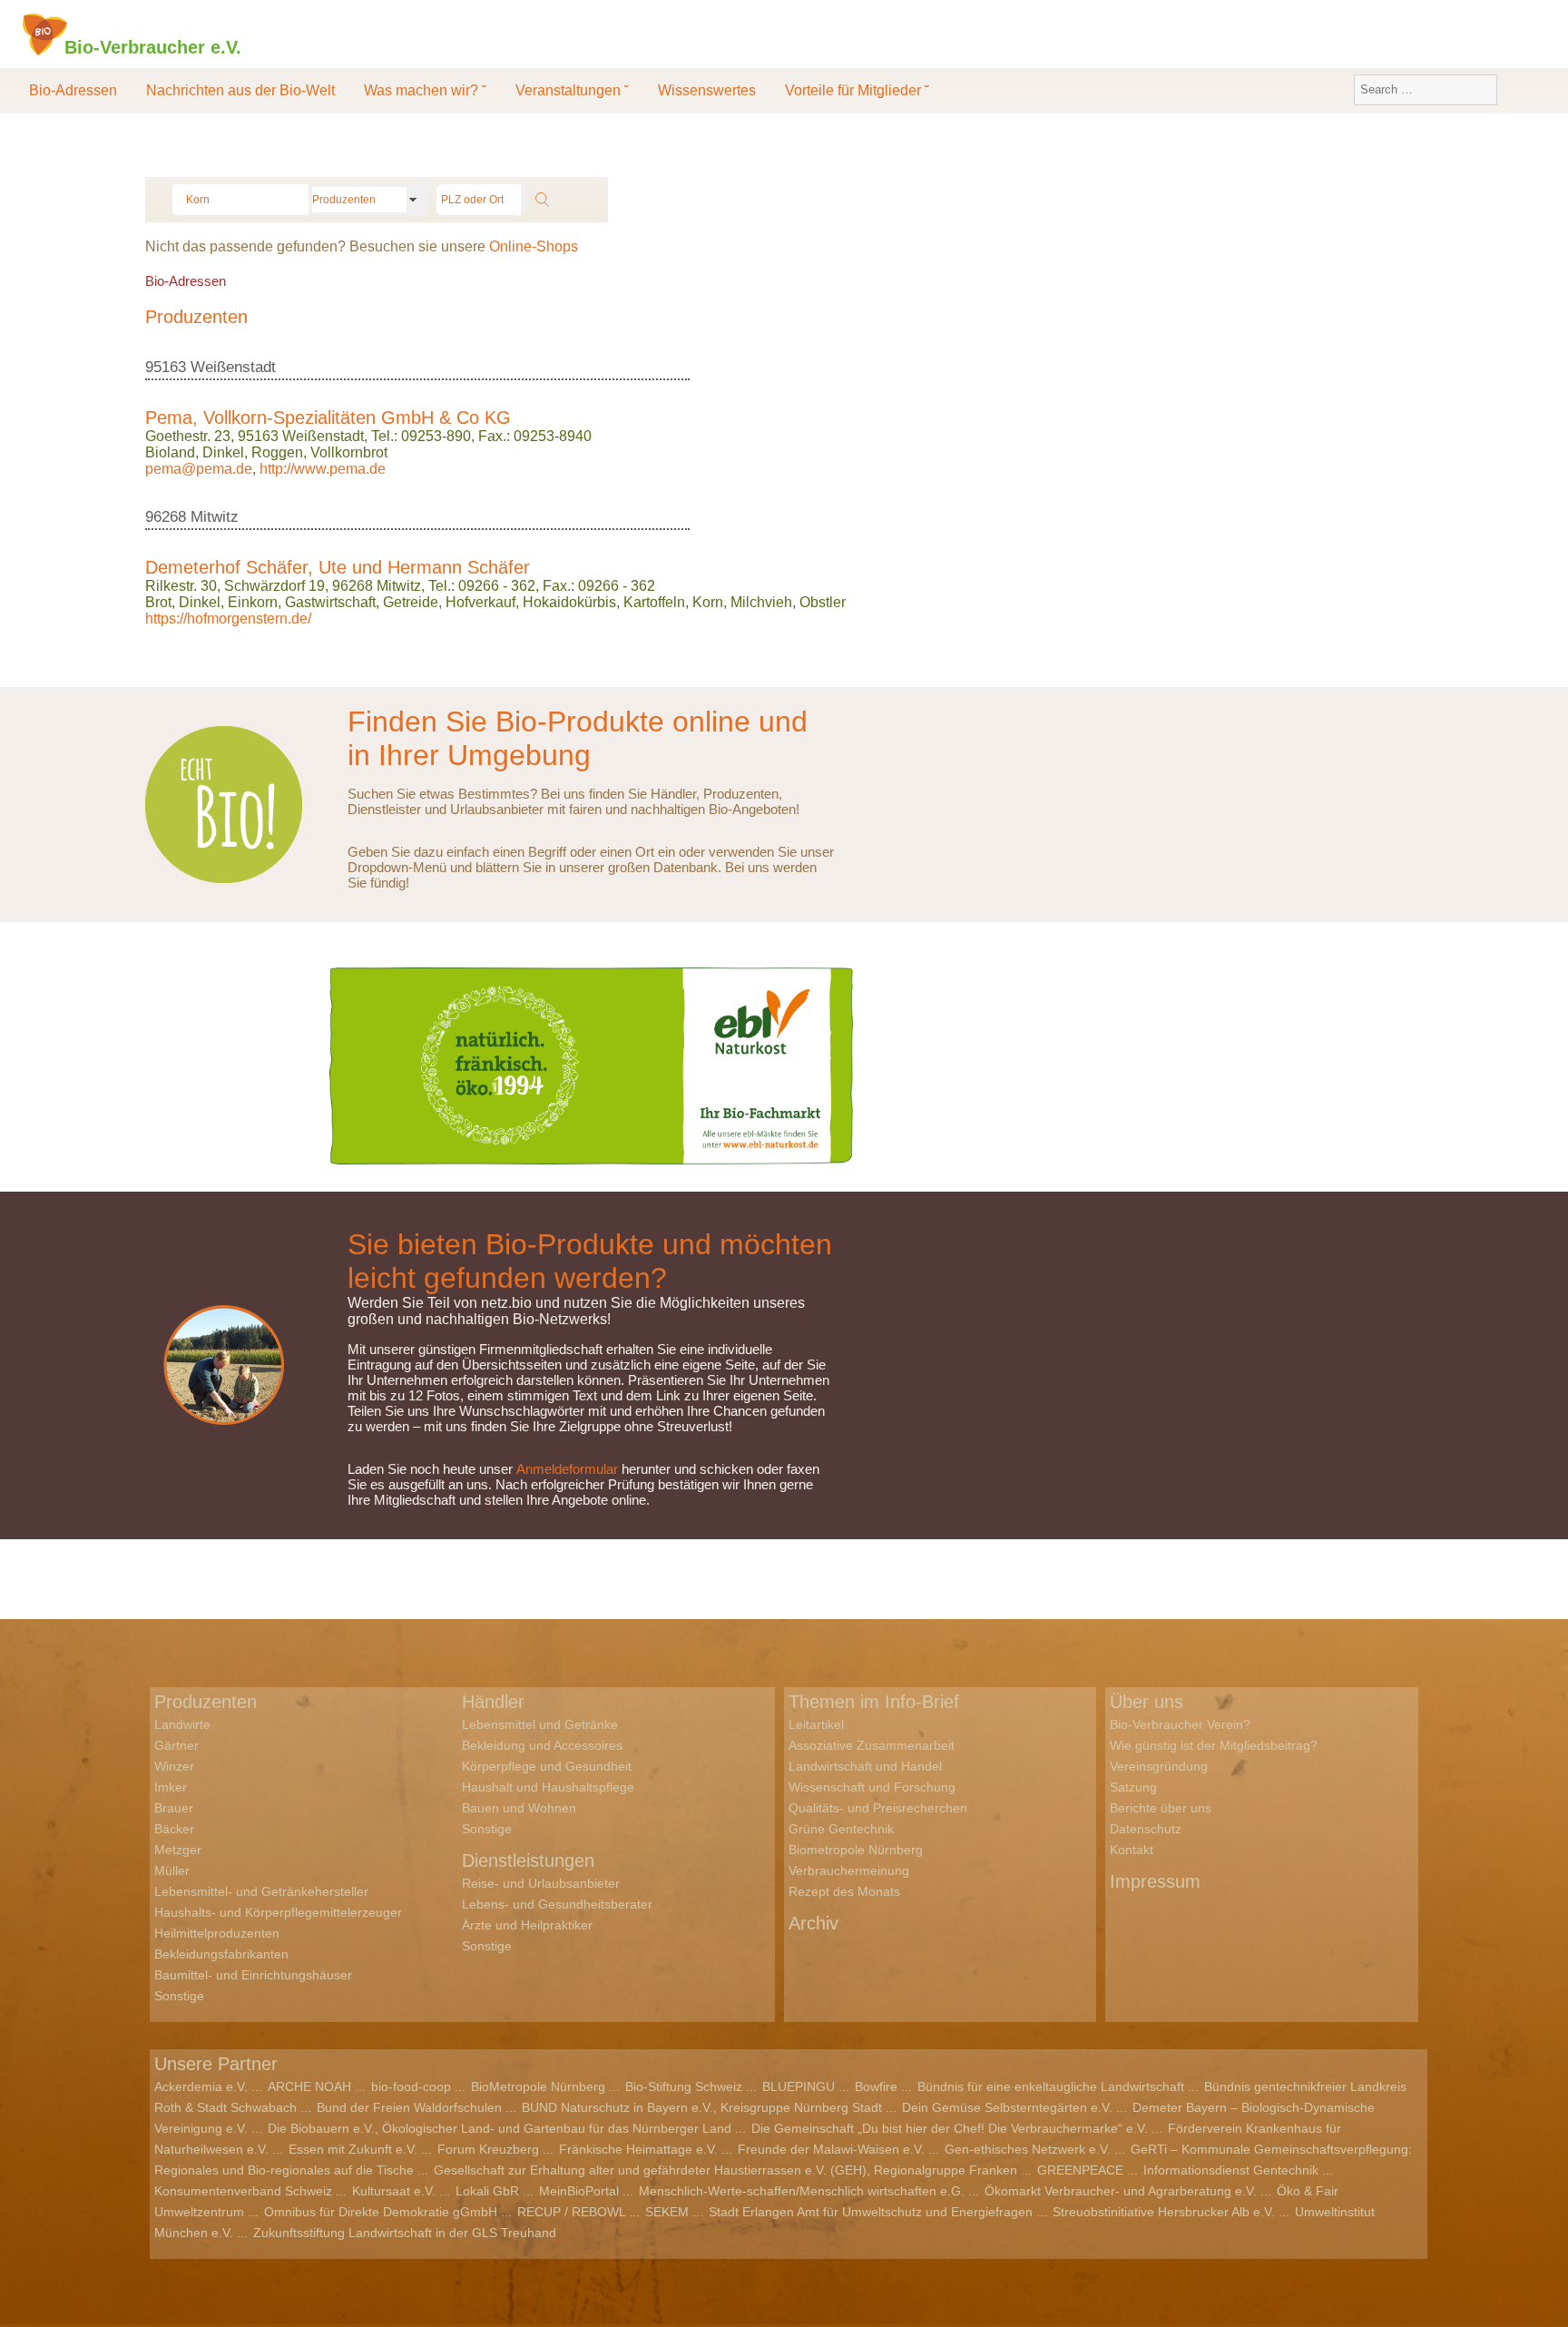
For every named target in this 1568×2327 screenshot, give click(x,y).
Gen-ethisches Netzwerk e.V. (1028, 2149)
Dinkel (223, 452)
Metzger (178, 1850)
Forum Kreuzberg (488, 2149)
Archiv (813, 1923)
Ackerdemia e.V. (201, 2086)
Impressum (1155, 1881)
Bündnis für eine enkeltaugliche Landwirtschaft (1051, 2086)
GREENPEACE (1080, 2170)
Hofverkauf (480, 602)
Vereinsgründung (1159, 1766)
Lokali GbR (487, 2191)
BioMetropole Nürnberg (538, 2086)
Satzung (1133, 1787)
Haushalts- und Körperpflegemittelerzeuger (278, 1912)
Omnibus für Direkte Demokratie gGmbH (381, 2212)
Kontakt (1132, 1850)
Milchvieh (761, 602)
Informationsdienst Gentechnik (1231, 2170)
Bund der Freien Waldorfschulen (409, 2107)
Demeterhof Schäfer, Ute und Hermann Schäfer (338, 567)
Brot (158, 602)
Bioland (170, 452)
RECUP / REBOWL (571, 2212)
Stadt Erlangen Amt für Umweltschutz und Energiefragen (871, 2212)
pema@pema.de (199, 469)
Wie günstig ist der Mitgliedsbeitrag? (1214, 1745)
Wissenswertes (707, 90)
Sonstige (179, 1996)
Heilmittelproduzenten (217, 1933)
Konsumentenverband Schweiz (243, 2191)
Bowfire (876, 2086)
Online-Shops (534, 246)
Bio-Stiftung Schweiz (684, 2086)
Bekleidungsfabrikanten (221, 1954)
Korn (708, 602)
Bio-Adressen (73, 90)
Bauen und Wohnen (519, 1808)
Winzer (174, 1766)
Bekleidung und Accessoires (542, 1745)
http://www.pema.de (323, 469)
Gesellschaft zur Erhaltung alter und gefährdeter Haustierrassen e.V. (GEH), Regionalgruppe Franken (725, 2170)
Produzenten (206, 1702)
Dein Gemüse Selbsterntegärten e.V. (1007, 2107)
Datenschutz (1146, 1829)
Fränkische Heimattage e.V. (638, 2149)
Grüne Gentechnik (841, 1829)
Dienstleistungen (528, 1861)
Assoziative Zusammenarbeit (872, 1745)
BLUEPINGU (799, 2086)
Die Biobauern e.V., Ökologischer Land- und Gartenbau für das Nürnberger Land (500, 2128)
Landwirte (182, 1724)
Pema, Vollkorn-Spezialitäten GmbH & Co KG (328, 417)
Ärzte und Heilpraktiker (527, 1925)
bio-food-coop (411, 2086)
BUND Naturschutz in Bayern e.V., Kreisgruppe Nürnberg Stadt (702, 2107)
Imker (171, 1787)
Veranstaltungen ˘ (572, 90)
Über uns (1147, 1702)
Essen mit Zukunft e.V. (353, 2149)
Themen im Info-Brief (874, 1702)
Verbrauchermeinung (849, 1870)
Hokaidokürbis (569, 602)
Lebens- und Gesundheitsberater (557, 1904)
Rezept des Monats (844, 1891)
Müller (172, 1870)
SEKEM (667, 2212)
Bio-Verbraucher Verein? (1180, 1724)
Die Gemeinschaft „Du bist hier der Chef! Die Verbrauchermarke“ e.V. (950, 2128)
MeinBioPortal (579, 2191)
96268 (166, 517)
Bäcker (174, 1829)
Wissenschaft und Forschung (872, 1787)
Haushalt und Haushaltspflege (548, 1787)
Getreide (411, 602)
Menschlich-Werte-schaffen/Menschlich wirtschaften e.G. (802, 2191)
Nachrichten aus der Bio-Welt (240, 90)
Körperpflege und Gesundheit (547, 1766)
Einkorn (253, 602)
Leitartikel (816, 1724)
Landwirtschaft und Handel (865, 1766)
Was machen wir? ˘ (425, 90)
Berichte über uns (1161, 1808)
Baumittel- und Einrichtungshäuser (253, 1975)
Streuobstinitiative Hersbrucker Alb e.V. (1164, 2212)
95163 (166, 367)
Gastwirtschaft (330, 602)
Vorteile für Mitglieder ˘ (857, 90)
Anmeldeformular (567, 1469)
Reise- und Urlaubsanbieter (541, 1883)
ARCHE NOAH (309, 2086)
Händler (493, 1702)
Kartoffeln (654, 602)
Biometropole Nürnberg (856, 1850)
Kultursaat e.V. (394, 2191)
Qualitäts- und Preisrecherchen (878, 1808)
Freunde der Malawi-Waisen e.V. (831, 2149)
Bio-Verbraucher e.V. (153, 46)
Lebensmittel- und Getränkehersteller (261, 1891)
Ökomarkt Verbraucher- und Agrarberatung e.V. (1121, 2191)
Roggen (277, 452)
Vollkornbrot (349, 452)
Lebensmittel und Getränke (540, 1724)
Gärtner (176, 1745)
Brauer (174, 1808)
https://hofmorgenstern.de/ (228, 619)
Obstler (823, 602)
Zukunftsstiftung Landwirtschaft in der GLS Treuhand (405, 2233)
